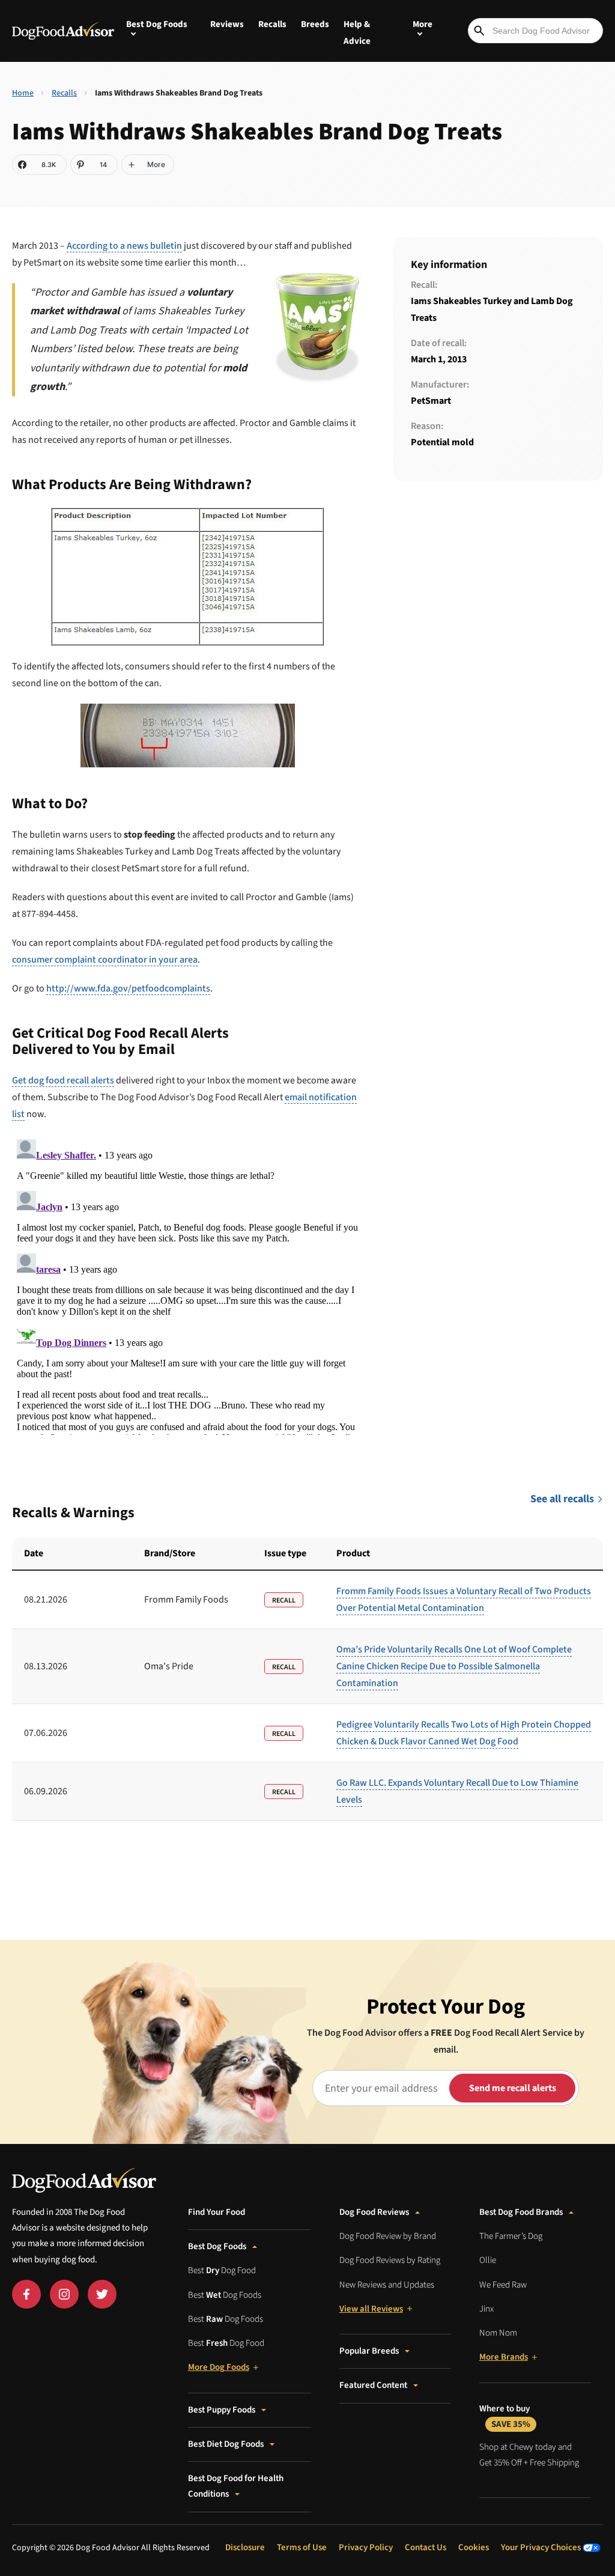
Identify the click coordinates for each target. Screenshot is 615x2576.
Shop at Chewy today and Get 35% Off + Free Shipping (529, 2455)
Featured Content (373, 2385)
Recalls (272, 24)
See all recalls (562, 1499)
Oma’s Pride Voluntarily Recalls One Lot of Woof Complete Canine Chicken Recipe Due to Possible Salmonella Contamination (454, 1666)
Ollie (488, 2260)
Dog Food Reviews (374, 2212)
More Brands (504, 2357)
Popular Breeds (369, 2351)
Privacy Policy (366, 2547)
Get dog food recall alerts (63, 1080)
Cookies (474, 2547)
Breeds (315, 24)
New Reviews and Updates (387, 2285)
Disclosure (245, 2547)
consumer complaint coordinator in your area (105, 960)
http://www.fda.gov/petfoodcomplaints (128, 988)
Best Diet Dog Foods (226, 2444)
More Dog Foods (219, 2367)
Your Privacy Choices (542, 2547)
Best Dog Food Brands (521, 2212)
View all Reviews (371, 2309)
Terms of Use (302, 2547)
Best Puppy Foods (222, 2410)
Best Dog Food (222, 2270)
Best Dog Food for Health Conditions (236, 2486)
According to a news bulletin (124, 246)
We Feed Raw (503, 2285)
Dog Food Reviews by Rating (390, 2260)
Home (23, 93)
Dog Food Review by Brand (388, 2236)
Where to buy (505, 2416)
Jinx (486, 2309)
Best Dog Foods (217, 2246)
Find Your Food (217, 2212)
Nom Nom (498, 2333)
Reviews (227, 24)
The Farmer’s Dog (511, 2236)
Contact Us (426, 2547)
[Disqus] (187, 1285)
